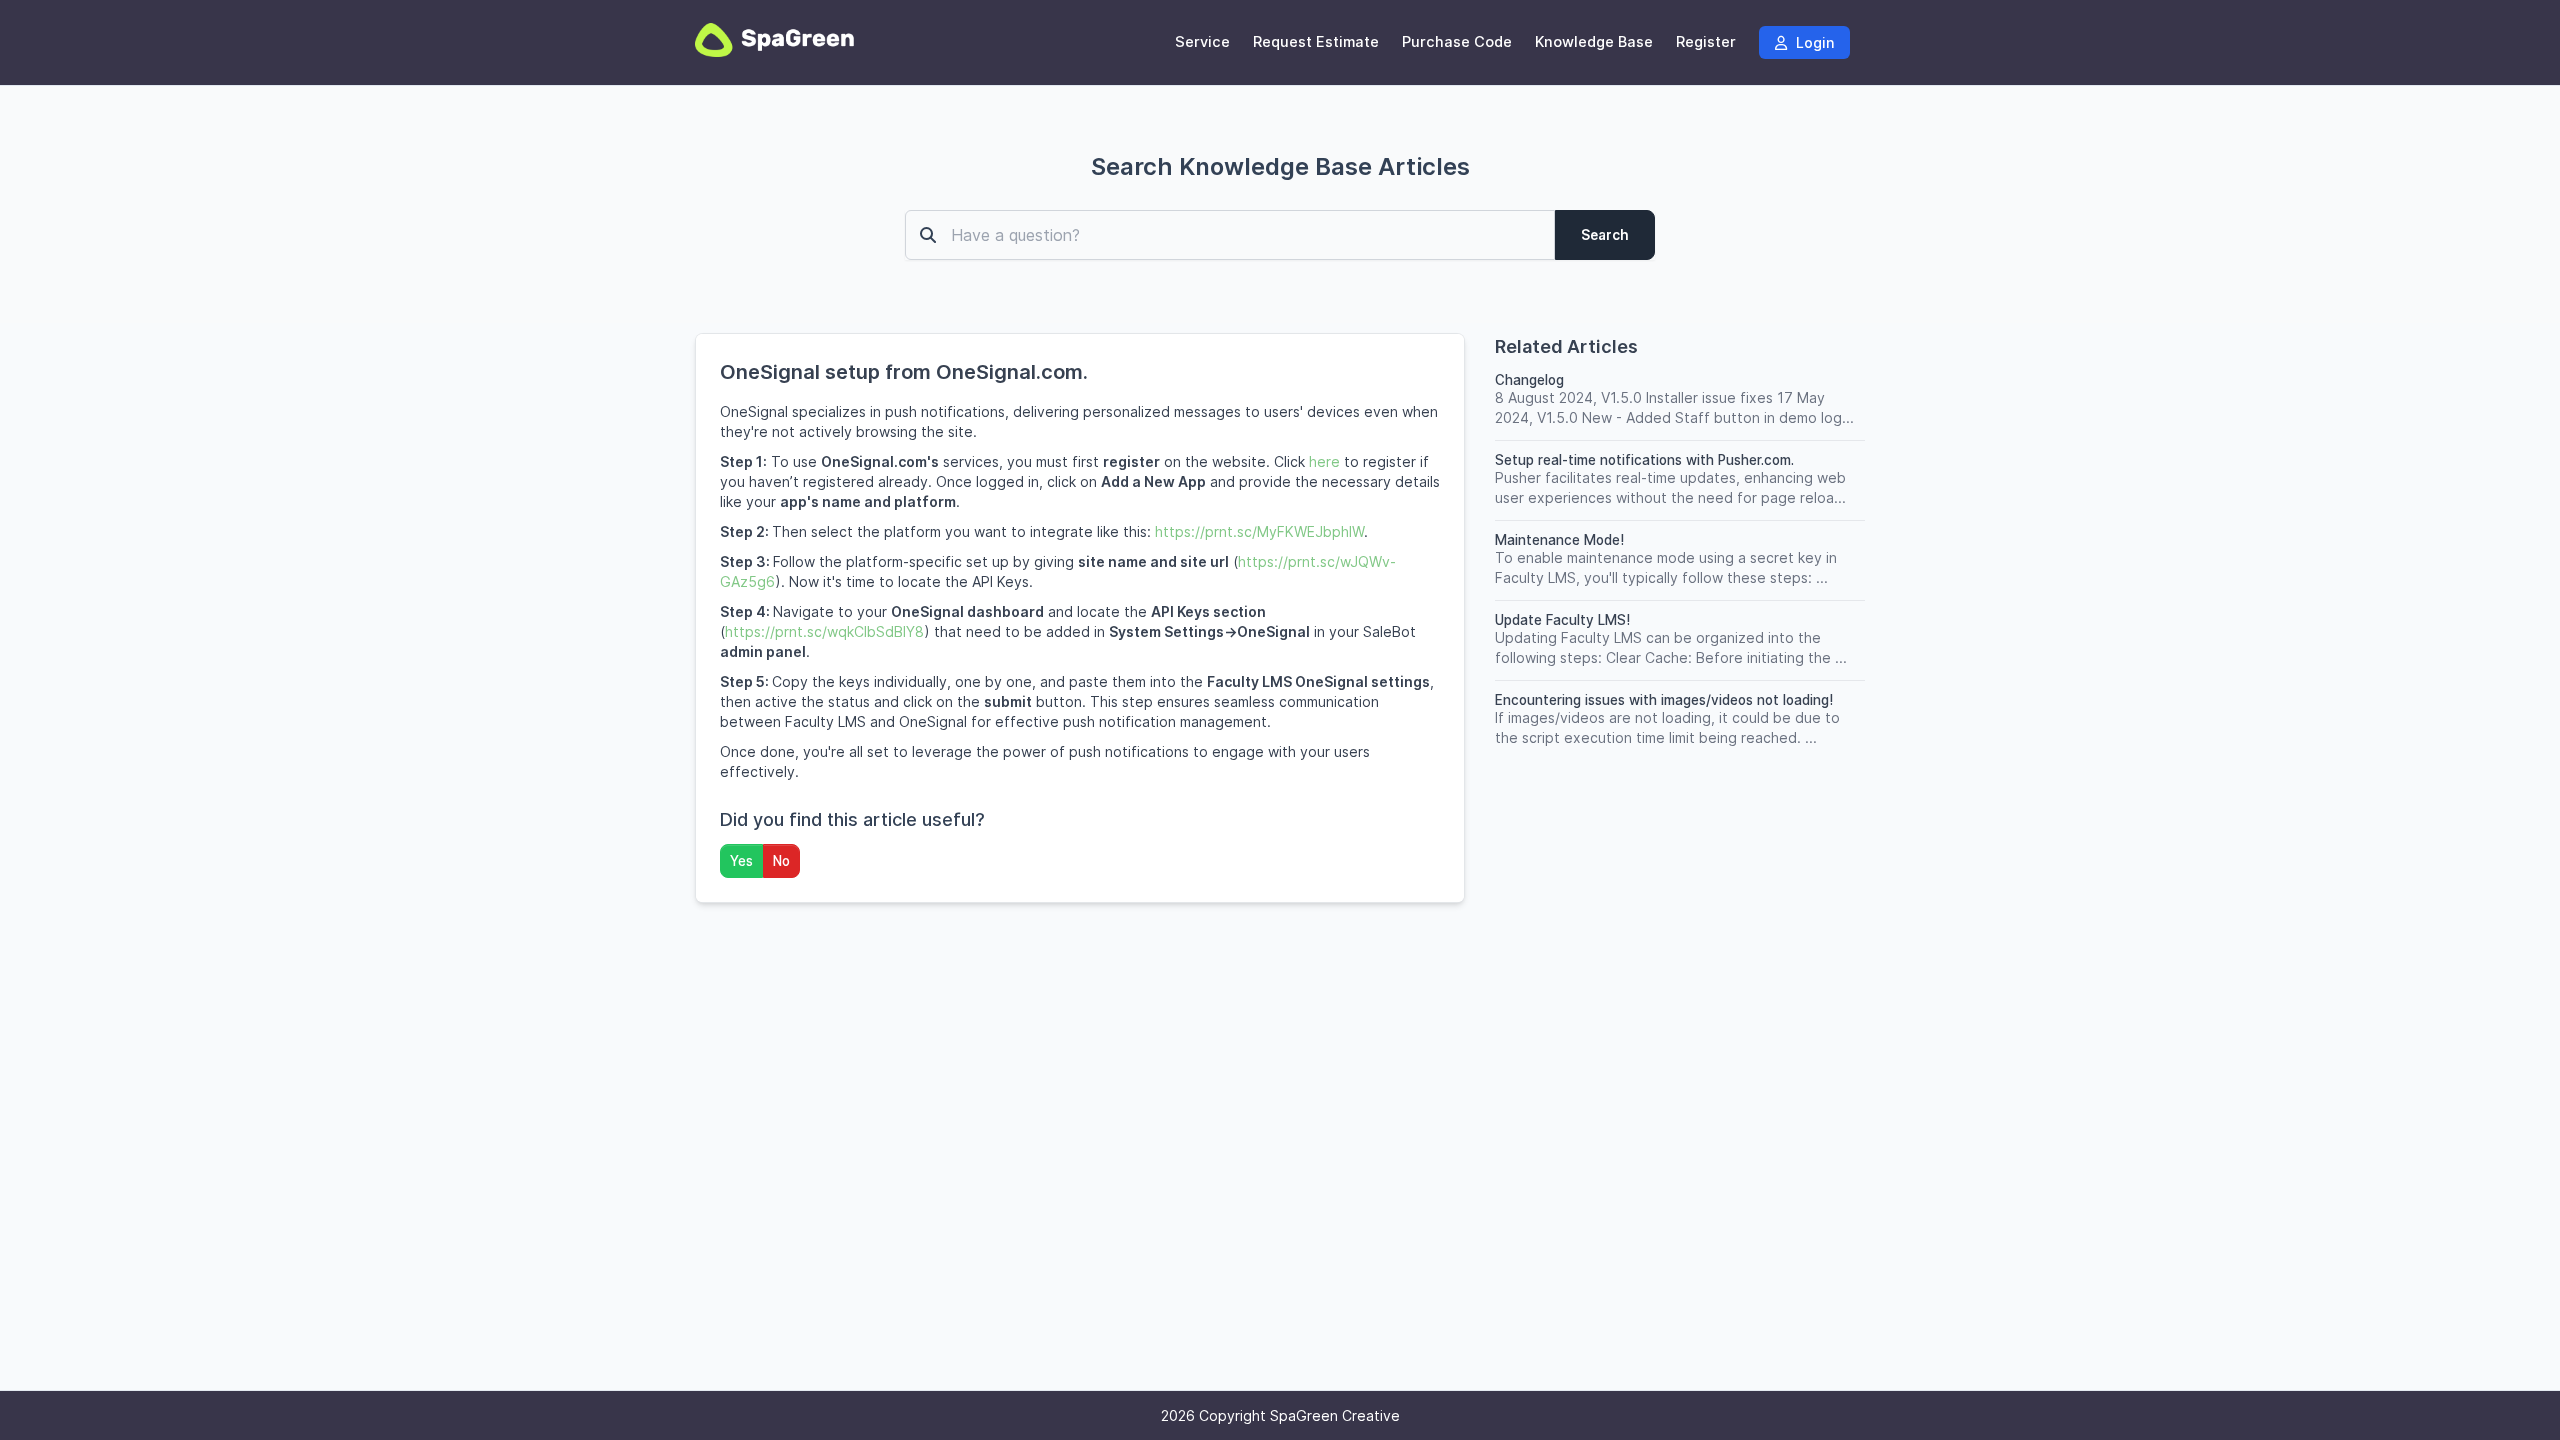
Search (1605, 235)
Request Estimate (1316, 42)
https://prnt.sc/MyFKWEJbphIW (1259, 531)
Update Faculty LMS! (1562, 620)
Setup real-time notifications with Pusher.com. (1644, 460)
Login (1813, 42)
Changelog (1529, 380)
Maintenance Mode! (1559, 540)
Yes (741, 861)
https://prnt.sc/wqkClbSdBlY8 (824, 631)
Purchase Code (1457, 42)
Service (1202, 42)
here (1324, 461)
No (781, 861)
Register (1706, 42)
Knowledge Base (1594, 42)
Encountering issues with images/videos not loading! (1664, 700)
